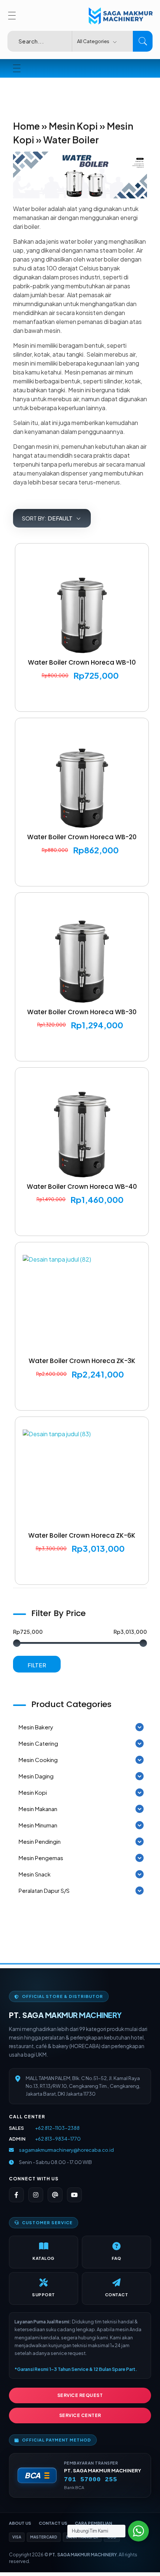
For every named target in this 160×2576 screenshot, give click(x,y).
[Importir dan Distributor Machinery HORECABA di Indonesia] (119, 16)
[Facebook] (16, 2195)
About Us (20, 2523)
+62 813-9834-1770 (58, 2139)
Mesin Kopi (73, 126)
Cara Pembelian (93, 2523)
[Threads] (55, 2195)
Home (26, 126)
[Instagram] (36, 2195)
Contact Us (53, 2523)
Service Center (80, 2415)
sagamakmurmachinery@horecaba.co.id (66, 2150)
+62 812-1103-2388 (57, 2128)
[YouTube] (74, 2195)
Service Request (80, 2395)
